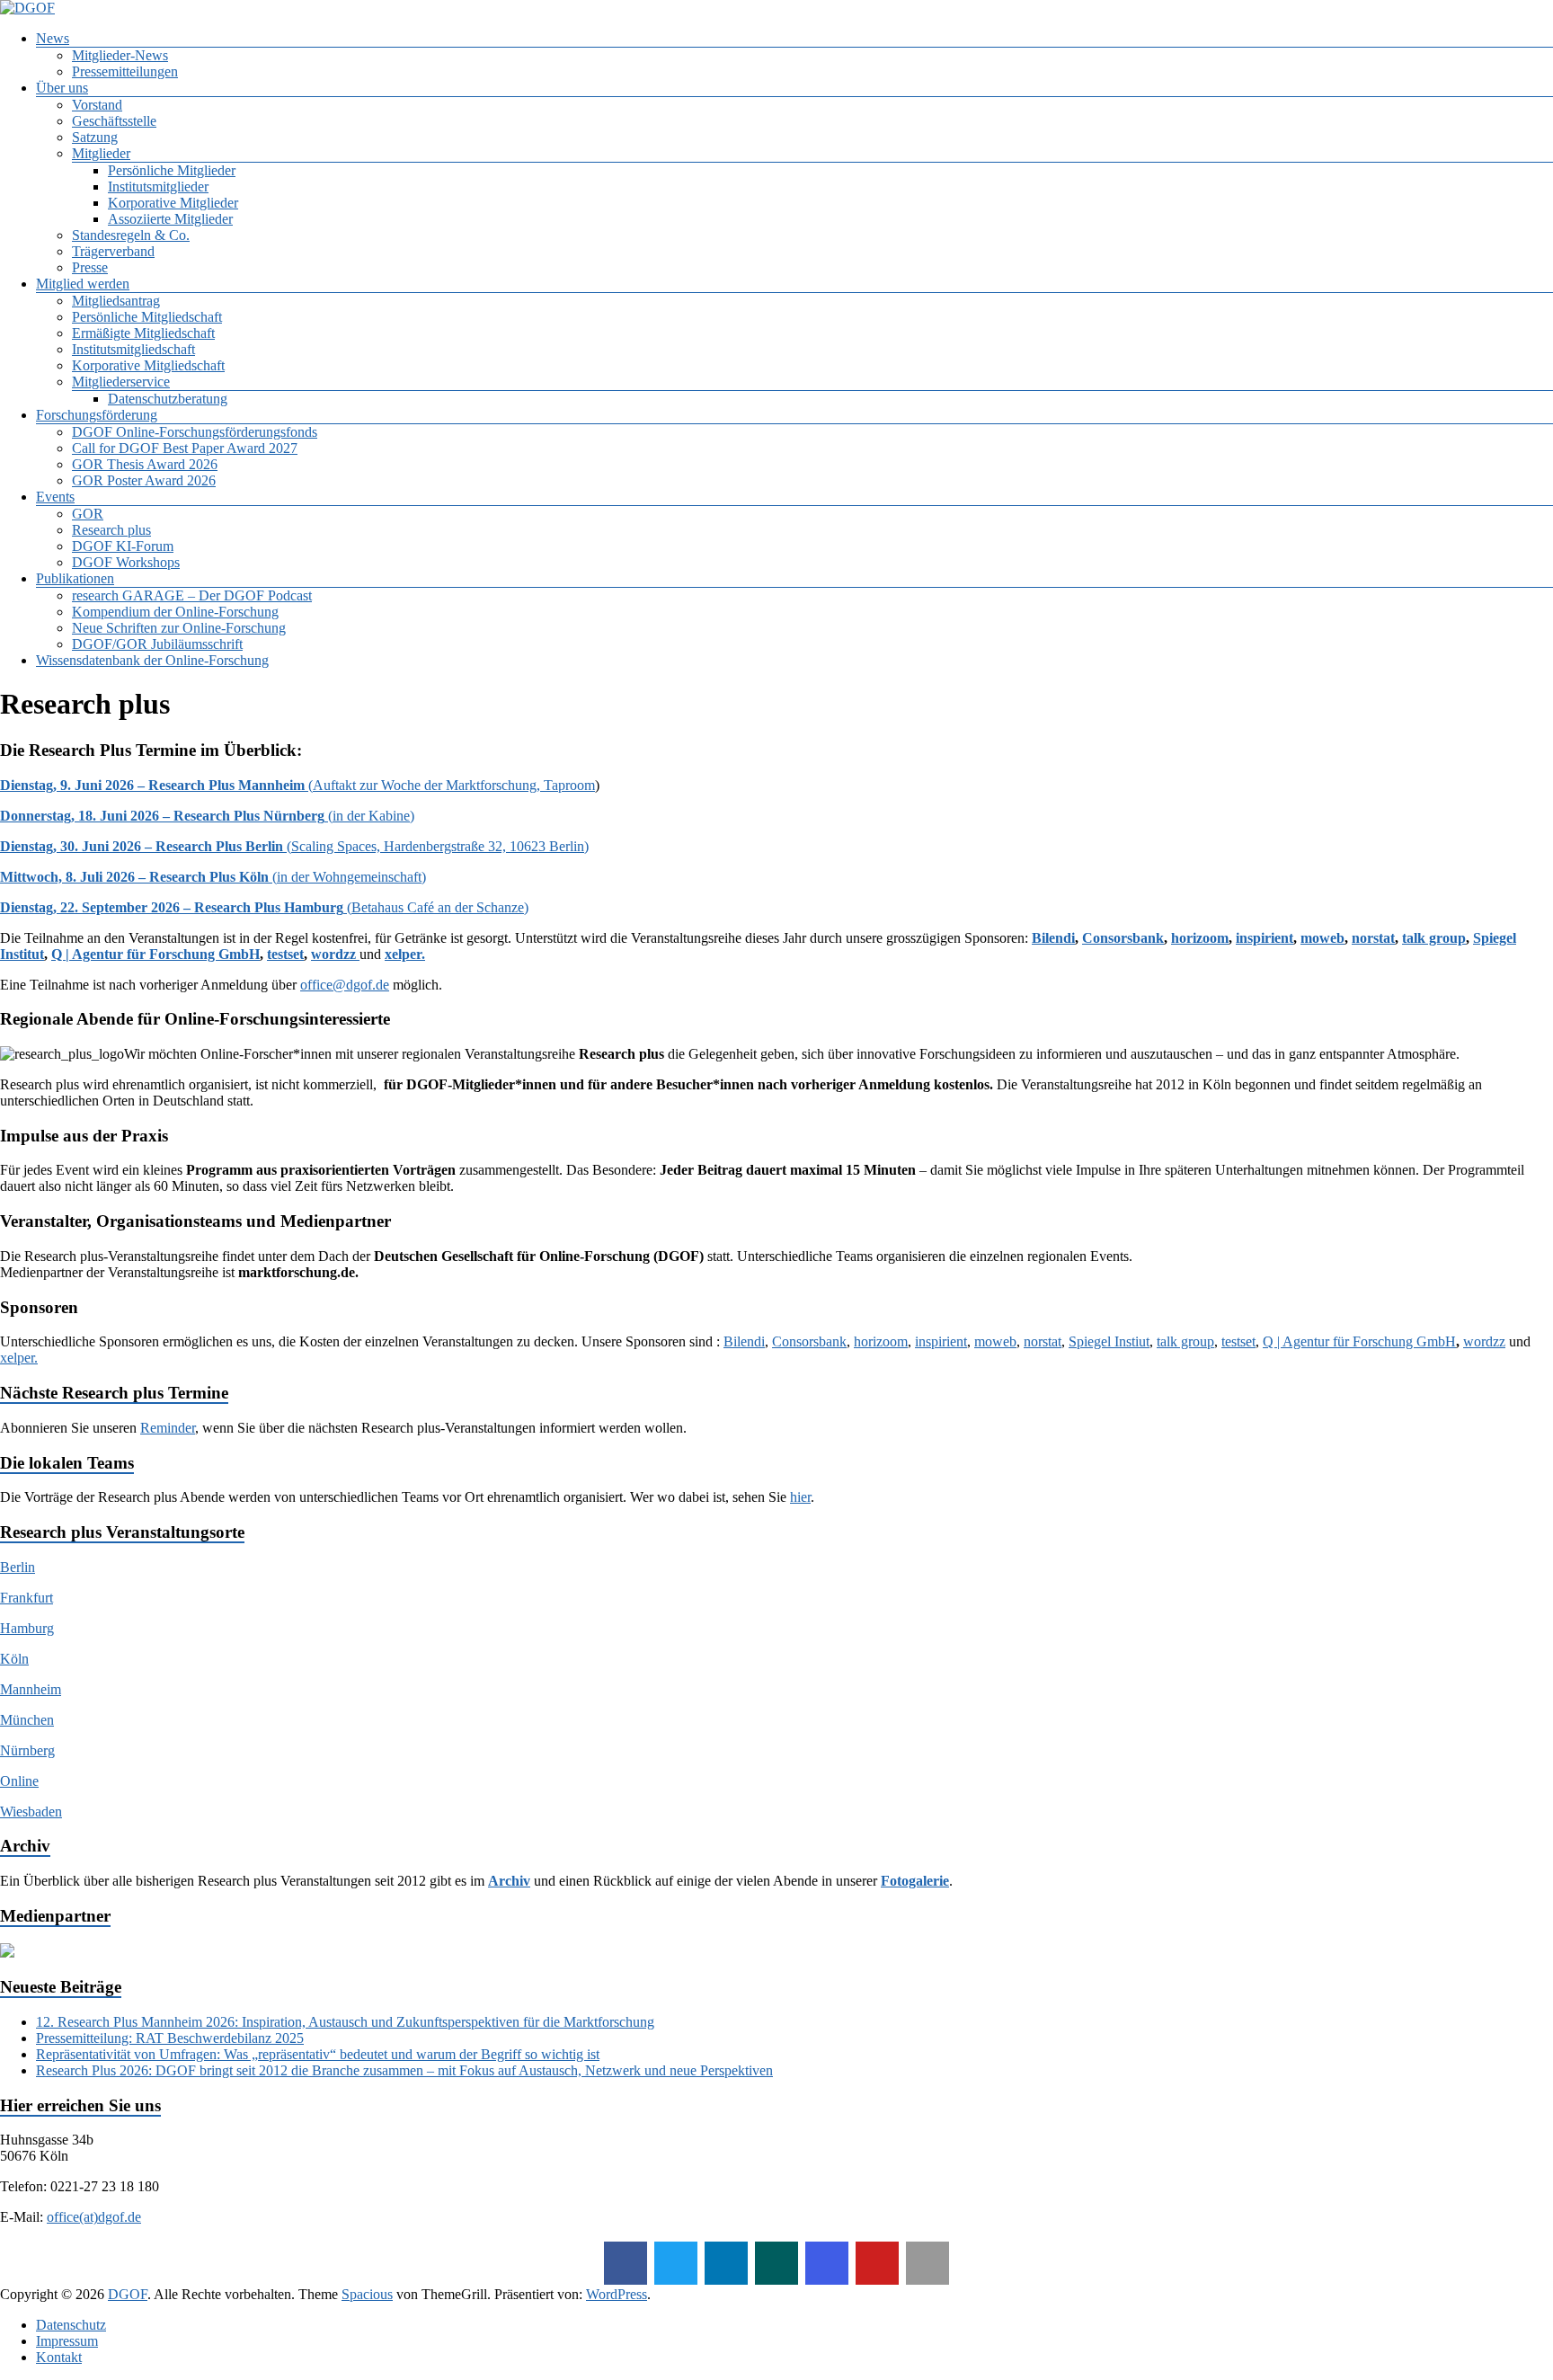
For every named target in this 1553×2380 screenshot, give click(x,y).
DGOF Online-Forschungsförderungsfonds (195, 432)
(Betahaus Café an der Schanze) (264, 907)
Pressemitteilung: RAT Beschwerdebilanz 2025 (170, 2038)
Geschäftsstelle (114, 121)
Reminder (168, 1428)
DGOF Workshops (126, 562)
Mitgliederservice (121, 382)
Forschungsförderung (97, 415)
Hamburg (27, 1628)
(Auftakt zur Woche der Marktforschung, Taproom (297, 785)
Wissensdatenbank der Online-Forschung (152, 660)
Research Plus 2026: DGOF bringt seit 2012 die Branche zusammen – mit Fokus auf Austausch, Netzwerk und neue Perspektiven (404, 2070)
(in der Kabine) (207, 816)
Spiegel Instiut (1109, 1341)
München (27, 1720)
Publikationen (75, 578)
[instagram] (827, 2263)
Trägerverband (113, 251)
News (53, 38)
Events (55, 497)
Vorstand (97, 105)
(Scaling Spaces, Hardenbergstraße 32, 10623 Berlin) (294, 846)
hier (800, 1497)
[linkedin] (726, 2263)
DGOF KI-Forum (123, 546)
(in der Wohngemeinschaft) (213, 877)
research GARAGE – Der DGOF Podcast (192, 595)
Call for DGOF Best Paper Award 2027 (185, 448)
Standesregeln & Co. (131, 235)
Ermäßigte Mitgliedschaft (143, 333)
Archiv (509, 1881)
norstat (1373, 938)
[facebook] (626, 2263)
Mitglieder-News (120, 55)
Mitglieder (101, 153)
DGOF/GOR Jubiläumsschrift (157, 644)
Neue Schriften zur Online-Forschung (179, 628)
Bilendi (1053, 938)
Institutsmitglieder (158, 186)
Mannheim (31, 1689)
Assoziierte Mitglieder (170, 219)
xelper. (405, 954)
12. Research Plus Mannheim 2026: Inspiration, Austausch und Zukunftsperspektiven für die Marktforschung (345, 2022)
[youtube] (877, 2263)
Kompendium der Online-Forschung (175, 612)
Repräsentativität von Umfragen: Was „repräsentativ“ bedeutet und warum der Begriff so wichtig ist (318, 2054)
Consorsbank (1123, 938)
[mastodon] (927, 2263)
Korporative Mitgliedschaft (148, 365)
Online (19, 1781)
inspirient (1265, 938)
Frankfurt (27, 1598)
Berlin (18, 1567)
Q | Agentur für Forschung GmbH (155, 954)
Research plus (111, 530)
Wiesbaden (31, 1812)
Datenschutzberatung (168, 399)
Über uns (62, 88)
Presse (90, 267)
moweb (1322, 938)
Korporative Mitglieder (173, 203)
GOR (88, 514)
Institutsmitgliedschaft (133, 349)
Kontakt (59, 2357)
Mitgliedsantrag (116, 301)
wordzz (335, 954)
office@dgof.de (345, 985)
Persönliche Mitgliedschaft (147, 317)
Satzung (95, 137)
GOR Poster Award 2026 (144, 480)
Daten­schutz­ (71, 2325)
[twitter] (676, 2263)
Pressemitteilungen (125, 71)
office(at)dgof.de (94, 2217)
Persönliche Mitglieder (172, 170)
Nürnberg (27, 1750)
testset (285, 954)
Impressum (67, 2341)
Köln (14, 1659)
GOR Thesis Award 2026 (145, 464)
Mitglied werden (83, 284)
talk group (1434, 938)
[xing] (776, 2263)
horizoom (1200, 938)
